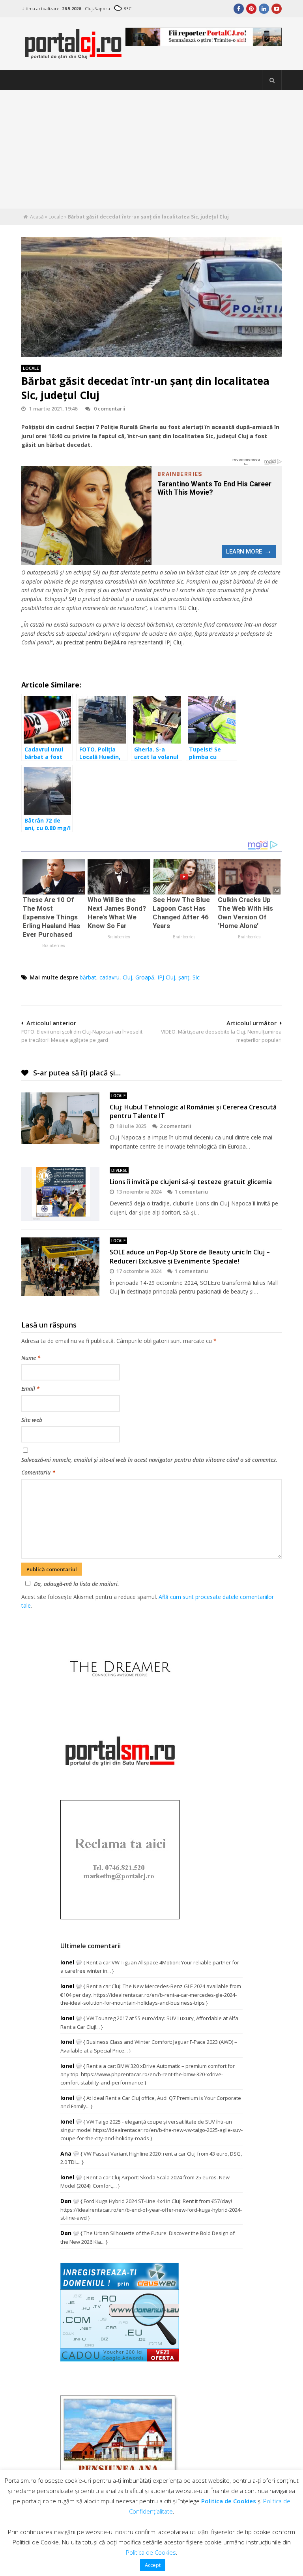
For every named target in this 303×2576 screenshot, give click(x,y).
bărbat (88, 977)
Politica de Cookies (229, 2501)
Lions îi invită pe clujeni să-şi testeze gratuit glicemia (191, 1182)
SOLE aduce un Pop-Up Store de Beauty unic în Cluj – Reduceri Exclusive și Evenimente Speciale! (190, 1256)
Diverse (119, 1170)
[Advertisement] (151, 149)
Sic (196, 977)
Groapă (145, 977)
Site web (32, 1420)
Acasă (37, 217)
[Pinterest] (251, 9)
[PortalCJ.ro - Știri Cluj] (73, 56)
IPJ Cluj (166, 977)
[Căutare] (272, 80)
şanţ (184, 977)
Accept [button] (153, 2565)
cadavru (109, 977)
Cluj (127, 977)
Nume (31, 1358)
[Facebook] (239, 9)
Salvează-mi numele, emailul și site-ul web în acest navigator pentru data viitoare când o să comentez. (149, 1460)
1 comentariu (191, 1192)
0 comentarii (110, 409)
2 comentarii (176, 1126)
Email (31, 1389)
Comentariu (38, 1472)
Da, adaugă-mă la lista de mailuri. (77, 1584)
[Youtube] (277, 9)
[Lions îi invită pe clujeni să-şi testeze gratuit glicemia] (60, 1194)
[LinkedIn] (264, 9)
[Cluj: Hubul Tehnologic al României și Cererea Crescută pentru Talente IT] (60, 1119)
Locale (56, 217)
